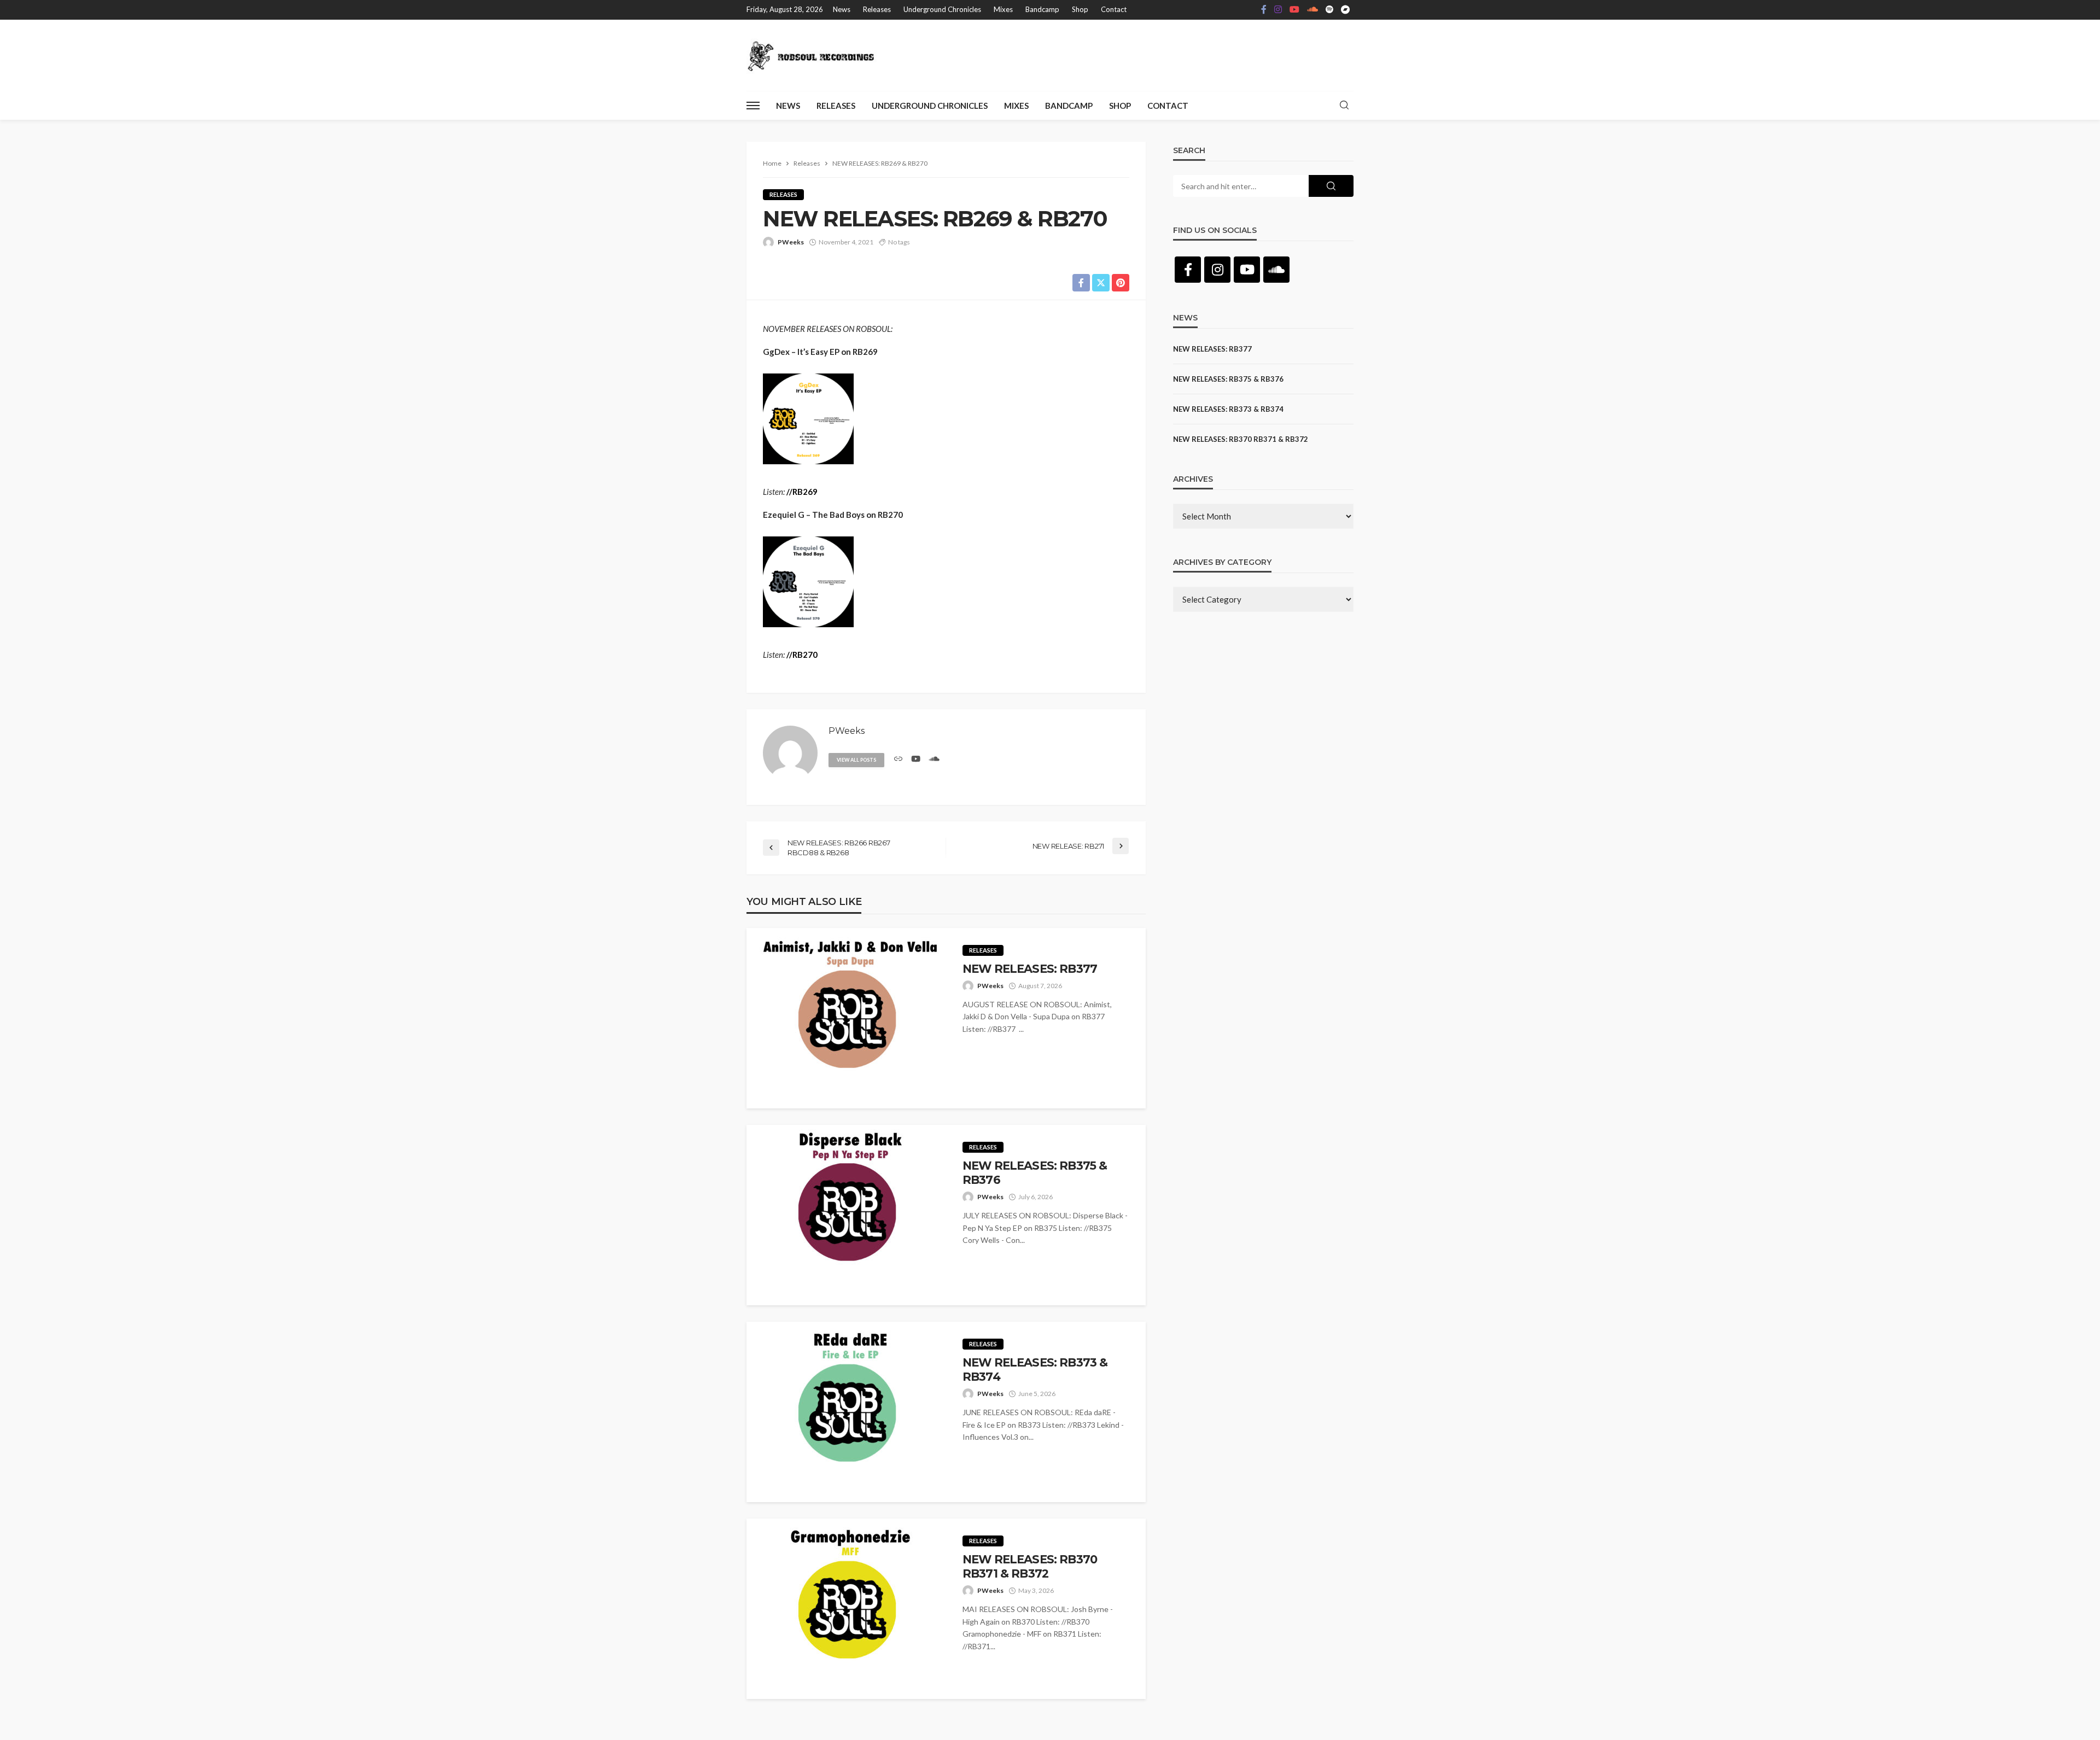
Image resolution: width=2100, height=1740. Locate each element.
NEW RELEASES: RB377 (1030, 969)
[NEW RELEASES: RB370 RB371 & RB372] (846, 1609)
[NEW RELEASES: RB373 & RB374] (846, 1412)
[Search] (1344, 106)
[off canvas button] (753, 106)
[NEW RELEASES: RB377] (846, 1018)
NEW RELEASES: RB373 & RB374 (1035, 1370)
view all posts (856, 760)
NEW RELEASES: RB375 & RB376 (1035, 1173)
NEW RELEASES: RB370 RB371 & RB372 (1030, 1566)
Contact (1114, 9)
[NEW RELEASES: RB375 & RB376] (846, 1215)
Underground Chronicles (942, 9)
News (842, 9)
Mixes (1003, 9)
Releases (877, 9)
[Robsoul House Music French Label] (814, 55)
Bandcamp (1042, 9)
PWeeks (791, 242)
